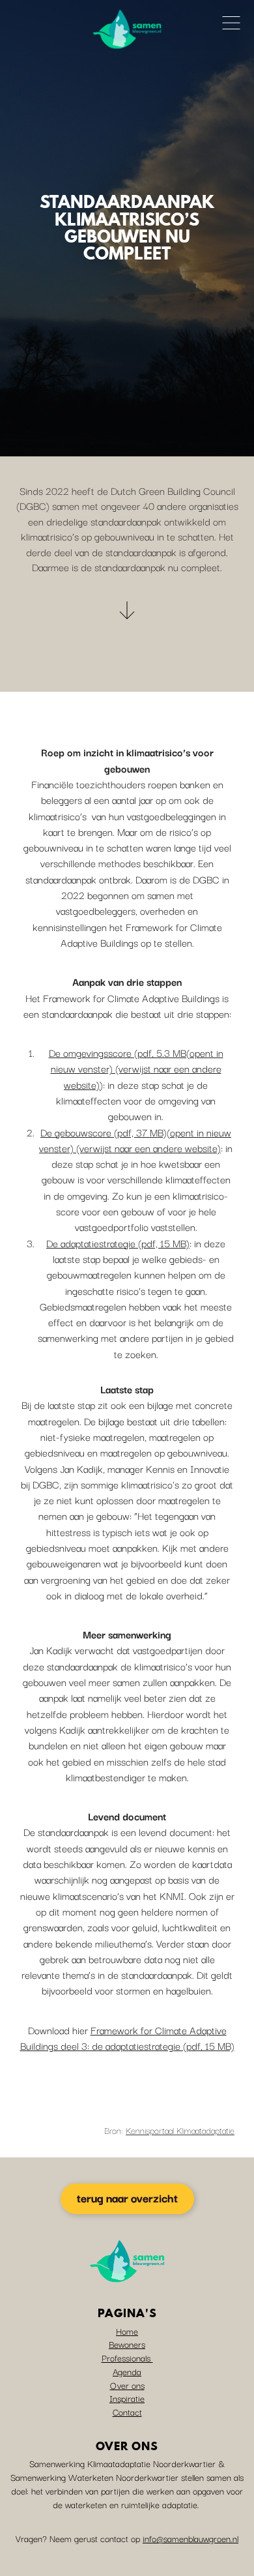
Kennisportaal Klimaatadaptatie (180, 2130)
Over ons (127, 2385)
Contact (127, 2412)
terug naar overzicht (127, 2198)
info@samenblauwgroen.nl (190, 2538)
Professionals (127, 2358)
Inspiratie (127, 2398)
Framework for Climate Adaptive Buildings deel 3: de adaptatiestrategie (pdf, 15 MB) (127, 2037)
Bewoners (127, 2344)
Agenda (127, 2371)
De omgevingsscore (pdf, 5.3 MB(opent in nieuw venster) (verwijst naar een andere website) (136, 1068)
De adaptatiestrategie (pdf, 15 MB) (118, 1243)
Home (127, 2331)
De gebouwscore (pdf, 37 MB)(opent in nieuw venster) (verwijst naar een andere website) (135, 1140)
